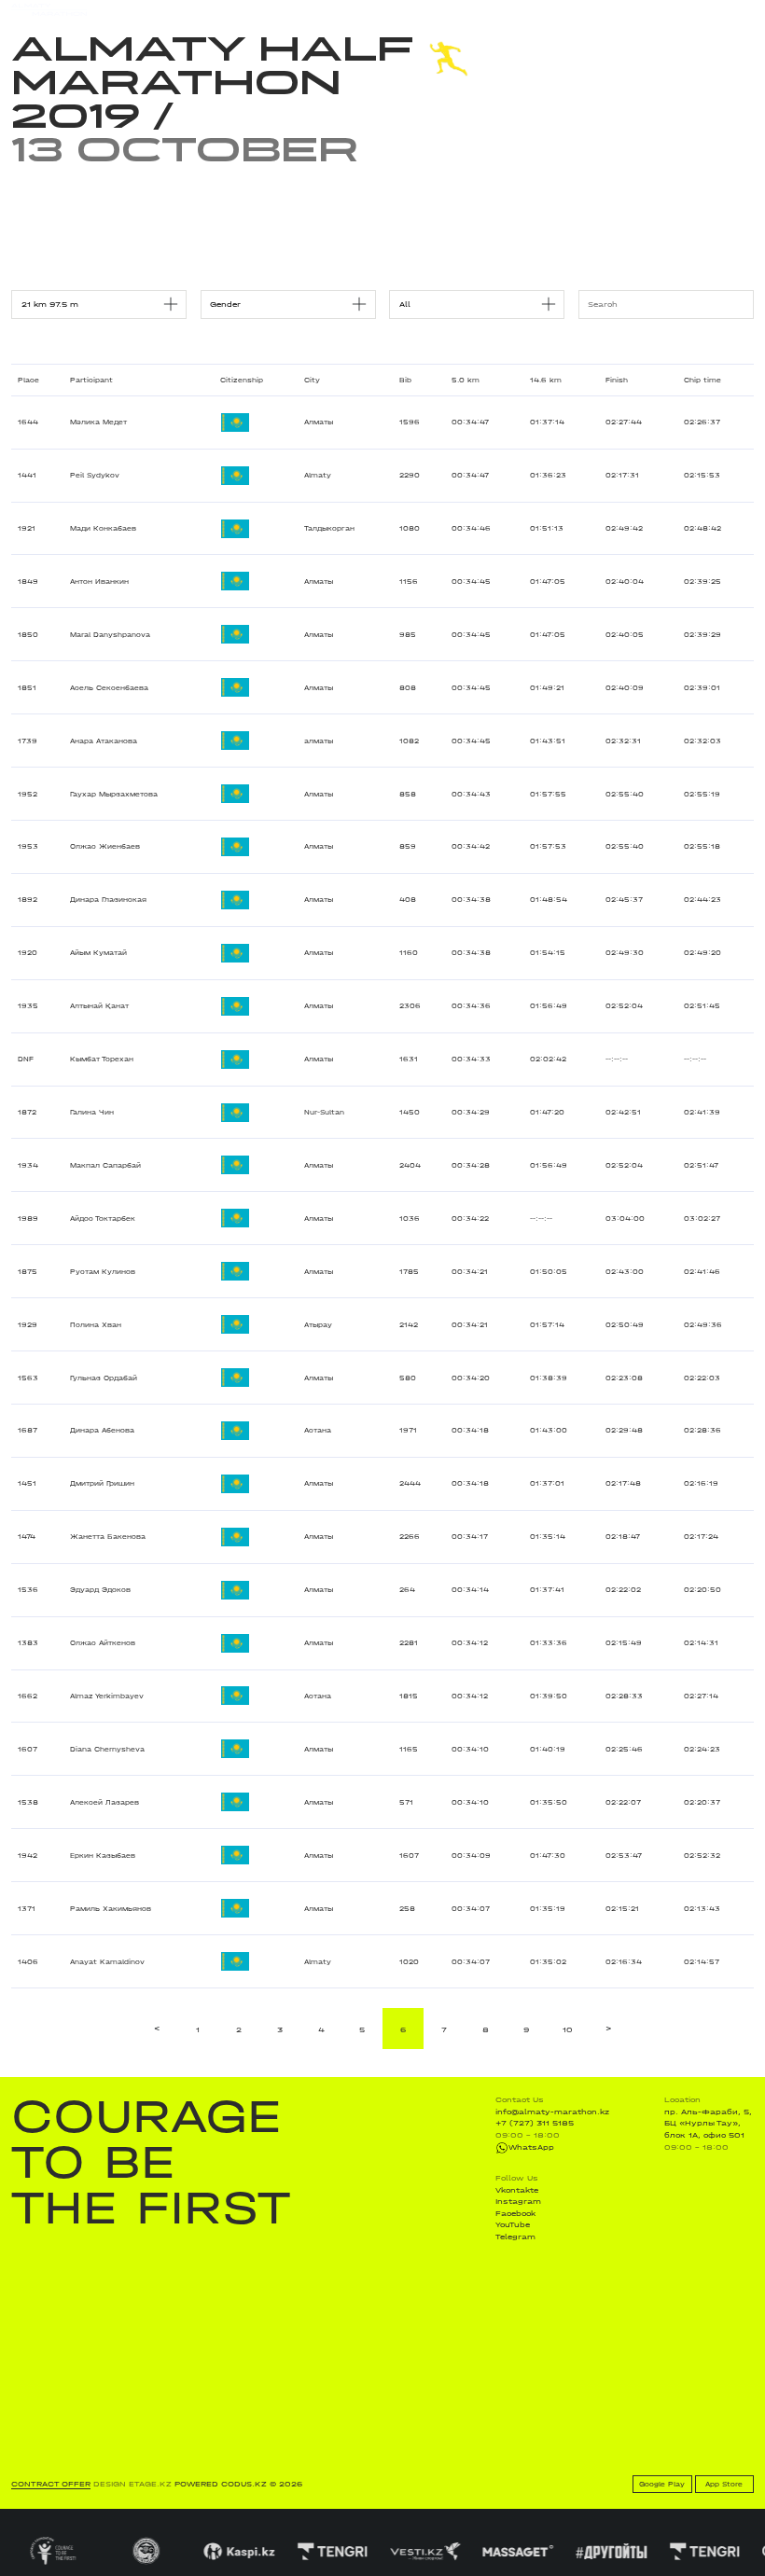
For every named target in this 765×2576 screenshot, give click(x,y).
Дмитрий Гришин (102, 1483)
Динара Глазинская (108, 900)
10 (568, 2029)
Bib (405, 380)
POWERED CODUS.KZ (221, 2484)
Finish (617, 380)
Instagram (518, 2201)
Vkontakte (517, 2190)
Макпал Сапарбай (105, 1165)
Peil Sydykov (95, 475)
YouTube (513, 2224)
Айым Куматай (98, 953)
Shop (653, 10)
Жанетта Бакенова (108, 1537)
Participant (91, 380)
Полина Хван (96, 1325)
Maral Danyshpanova (110, 635)
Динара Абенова (102, 1430)
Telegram (515, 2237)
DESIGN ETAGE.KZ (132, 2484)
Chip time (702, 380)
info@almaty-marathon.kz (552, 2112)
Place (28, 380)
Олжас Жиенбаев (105, 846)
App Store (724, 2484)
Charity (228, 9)
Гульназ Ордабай (104, 1378)
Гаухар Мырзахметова (114, 794)
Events (140, 9)
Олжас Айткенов (103, 1643)
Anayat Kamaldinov (107, 1962)
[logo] (49, 10)
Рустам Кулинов (103, 1272)
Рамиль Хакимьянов (111, 1909)
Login (742, 10)
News (268, 9)
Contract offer (51, 2484)
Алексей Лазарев (104, 1802)
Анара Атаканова (104, 741)
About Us (377, 9)
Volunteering (319, 9)
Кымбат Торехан (102, 1059)
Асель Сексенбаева (109, 688)
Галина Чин (92, 1112)
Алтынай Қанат (99, 1006)
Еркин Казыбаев (103, 1856)
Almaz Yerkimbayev (107, 1696)
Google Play (662, 2484)
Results (184, 9)
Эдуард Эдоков (100, 1590)
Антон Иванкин (99, 582)
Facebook (515, 2213)
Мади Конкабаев (103, 528)
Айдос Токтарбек (103, 1219)
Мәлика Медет (98, 422)
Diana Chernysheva (107, 1749)
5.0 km (466, 380)
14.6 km (546, 380)
